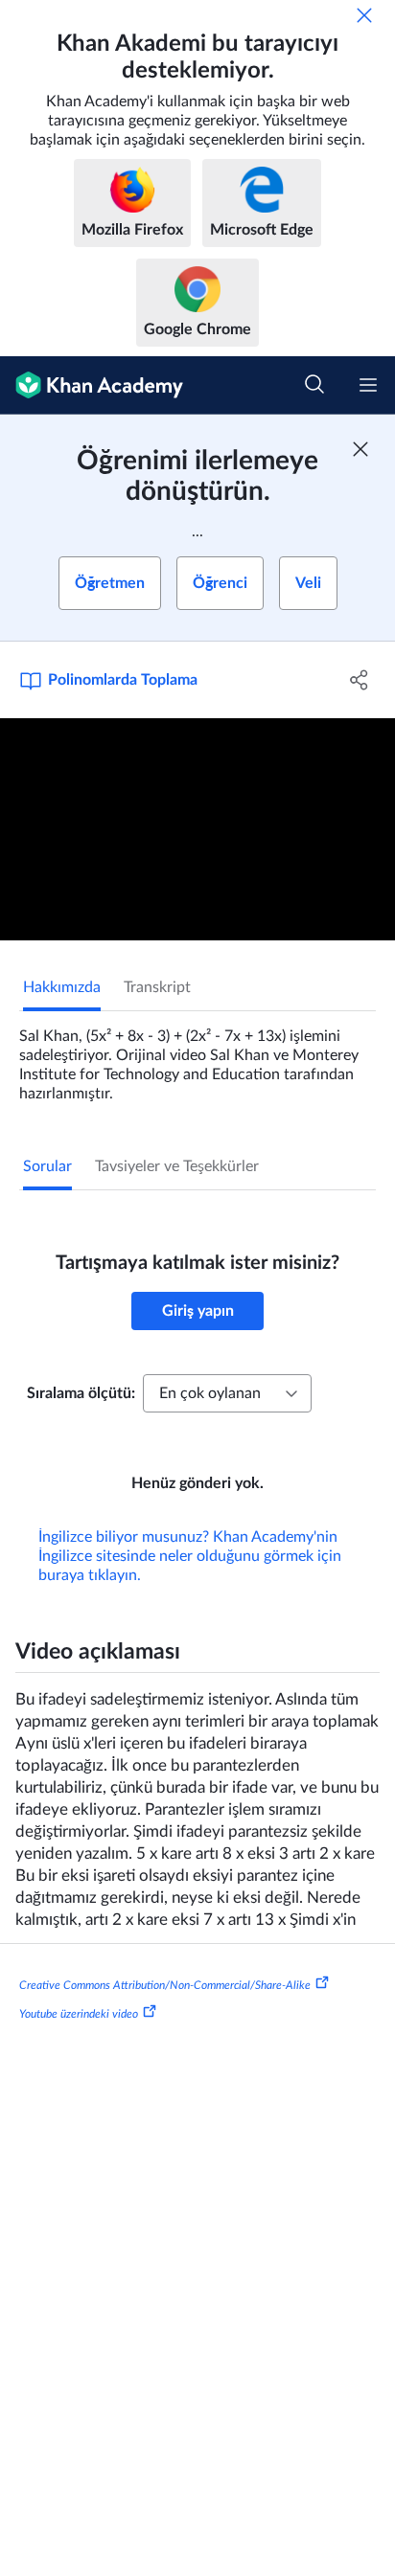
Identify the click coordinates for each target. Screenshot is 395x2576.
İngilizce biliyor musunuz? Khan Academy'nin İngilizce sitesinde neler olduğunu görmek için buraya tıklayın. (190, 1556)
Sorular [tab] (47, 1166)
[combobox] (227, 1393)
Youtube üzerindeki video (79, 2014)
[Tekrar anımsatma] (364, 15)
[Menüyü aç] (368, 385)
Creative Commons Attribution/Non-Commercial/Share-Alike (165, 1985)
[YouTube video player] (197, 829)
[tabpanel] (197, 1057)
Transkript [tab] (157, 987)
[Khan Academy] (92, 385)
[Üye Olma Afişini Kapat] (360, 449)
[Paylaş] (359, 680)
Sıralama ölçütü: (81, 1393)
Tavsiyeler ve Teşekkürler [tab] (177, 1166)
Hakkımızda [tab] (62, 987)
